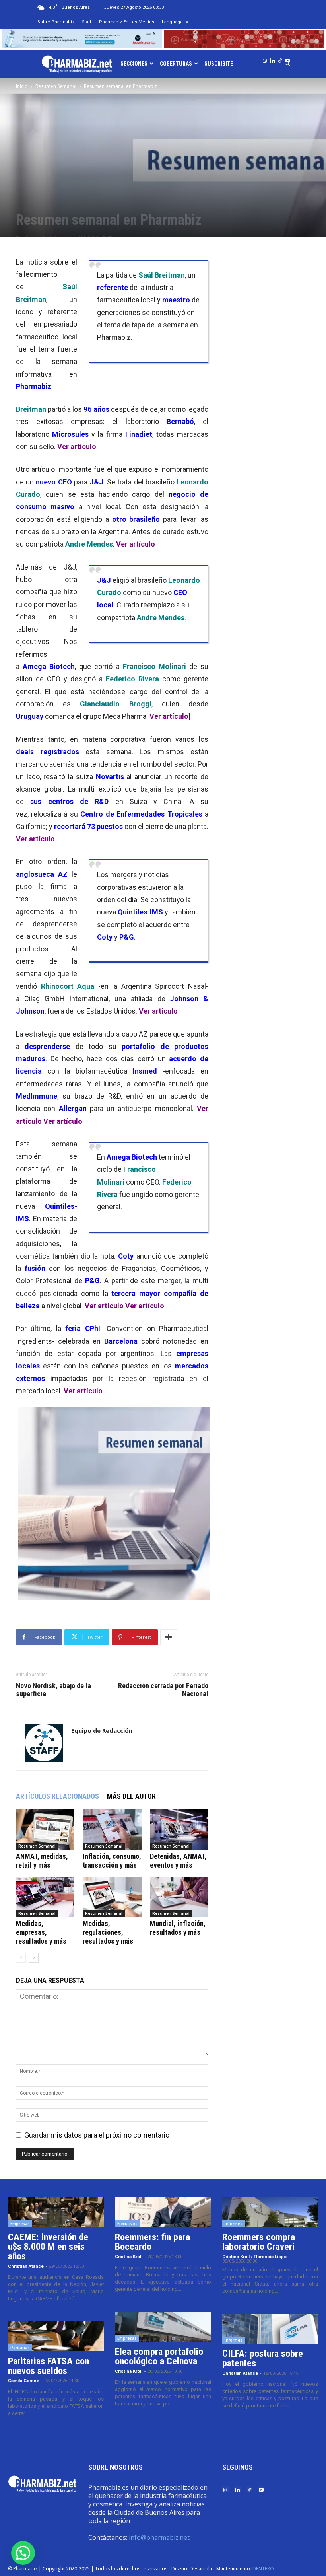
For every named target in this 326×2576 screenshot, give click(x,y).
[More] (169, 1637)
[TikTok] (280, 59)
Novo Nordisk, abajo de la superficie (53, 1690)
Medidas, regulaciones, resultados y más (108, 1932)
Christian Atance (26, 2266)
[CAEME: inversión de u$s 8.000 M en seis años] (56, 2212)
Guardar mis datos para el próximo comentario (97, 2135)
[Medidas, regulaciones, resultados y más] (112, 1897)
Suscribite (219, 64)
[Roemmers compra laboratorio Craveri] (270, 2212)
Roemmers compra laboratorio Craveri (259, 2242)
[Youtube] (287, 59)
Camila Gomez (23, 2381)
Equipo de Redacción (102, 1730)
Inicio (22, 86)
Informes (234, 2224)
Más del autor (131, 1796)
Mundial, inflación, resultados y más (178, 1928)
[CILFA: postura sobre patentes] (270, 2329)
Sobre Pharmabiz (56, 22)
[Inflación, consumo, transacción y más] (112, 1830)
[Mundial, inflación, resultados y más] (179, 1897)
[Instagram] (265, 59)
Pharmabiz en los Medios (127, 22)
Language (172, 22)
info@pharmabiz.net (159, 2537)
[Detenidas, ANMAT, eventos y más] (179, 1830)
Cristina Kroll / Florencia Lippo (254, 2257)
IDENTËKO (263, 2569)
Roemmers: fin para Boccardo (152, 2242)
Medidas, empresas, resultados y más (41, 1932)
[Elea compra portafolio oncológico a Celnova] (163, 2327)
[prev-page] (21, 1958)
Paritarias (20, 2348)
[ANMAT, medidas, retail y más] (45, 1830)
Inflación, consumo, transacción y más (112, 1861)
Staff (87, 22)
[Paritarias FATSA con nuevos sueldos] (56, 2337)
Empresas (20, 2224)
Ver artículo (77, 447)
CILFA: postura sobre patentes (263, 2358)
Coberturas (176, 64)
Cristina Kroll (129, 2257)
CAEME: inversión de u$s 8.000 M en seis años (48, 2247)
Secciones (134, 64)
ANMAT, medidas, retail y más (42, 1861)
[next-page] (34, 1958)
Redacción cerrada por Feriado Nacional (163, 1690)
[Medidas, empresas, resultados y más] (45, 1897)
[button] (23, 2553)
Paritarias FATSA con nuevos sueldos (49, 2366)
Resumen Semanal (56, 86)
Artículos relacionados (57, 1796)
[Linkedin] (272, 59)
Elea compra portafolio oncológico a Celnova (159, 2356)
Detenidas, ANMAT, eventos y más (178, 1861)
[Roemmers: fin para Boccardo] (163, 2212)
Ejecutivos (127, 2224)
